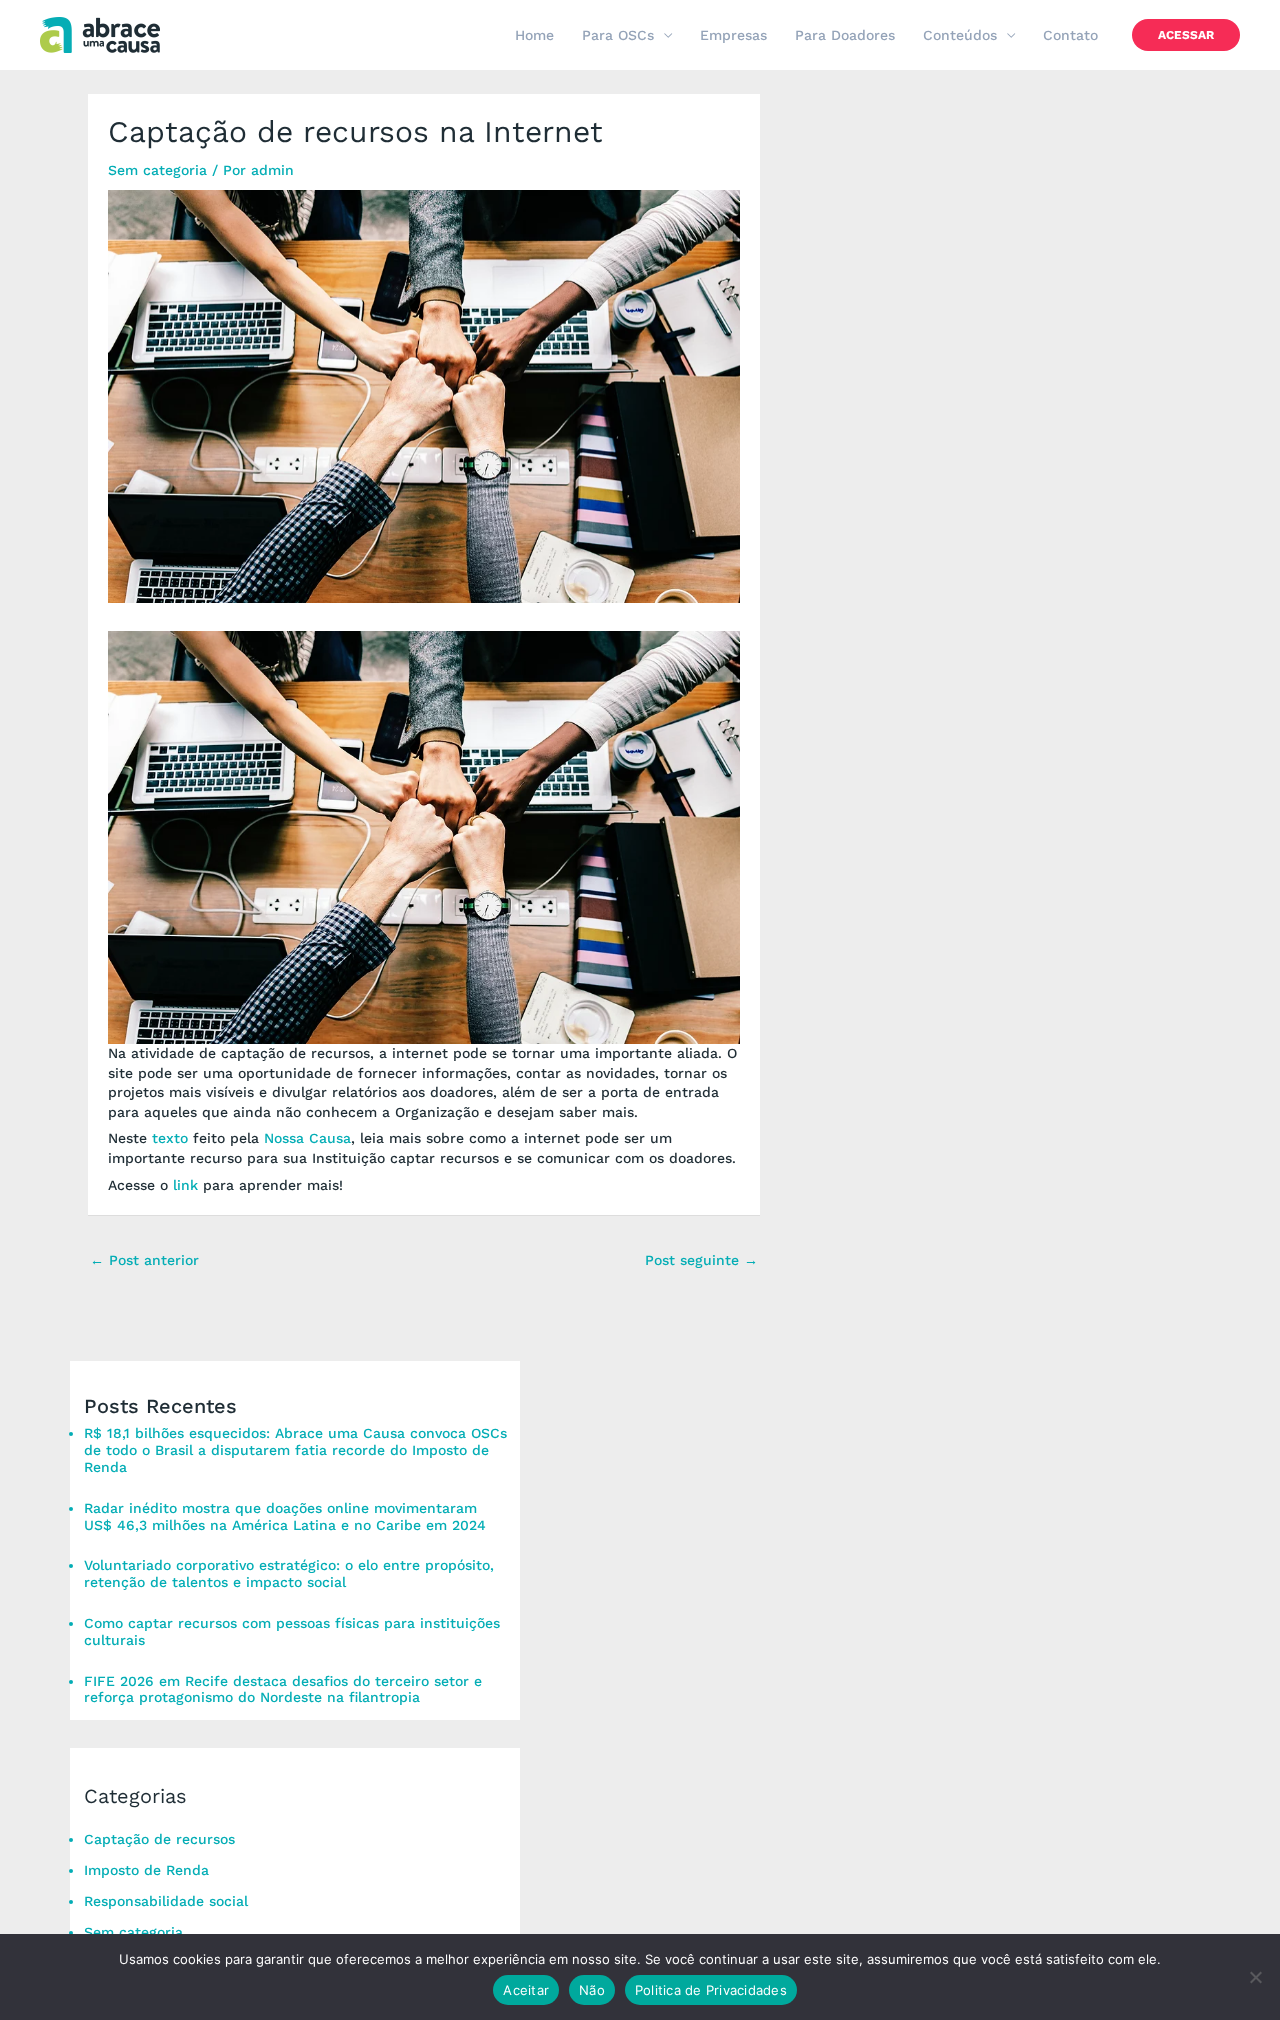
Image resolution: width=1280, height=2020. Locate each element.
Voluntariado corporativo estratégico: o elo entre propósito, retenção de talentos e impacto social (289, 1573)
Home (534, 35)
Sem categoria (157, 170)
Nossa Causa (307, 1138)
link (185, 1185)
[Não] (1255, 1977)
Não (592, 1990)
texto (170, 1138)
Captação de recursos (159, 1839)
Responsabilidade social (166, 1901)
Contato (1070, 35)
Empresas (733, 35)
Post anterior (144, 1260)
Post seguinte (701, 1260)
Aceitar (526, 1990)
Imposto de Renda (146, 1870)
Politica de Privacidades (711, 1990)
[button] (1186, 35)
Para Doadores (845, 35)
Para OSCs (618, 35)
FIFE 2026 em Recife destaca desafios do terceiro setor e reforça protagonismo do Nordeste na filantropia (283, 1689)
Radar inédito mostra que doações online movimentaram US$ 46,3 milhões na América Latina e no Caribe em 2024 (287, 1516)
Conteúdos (960, 35)
